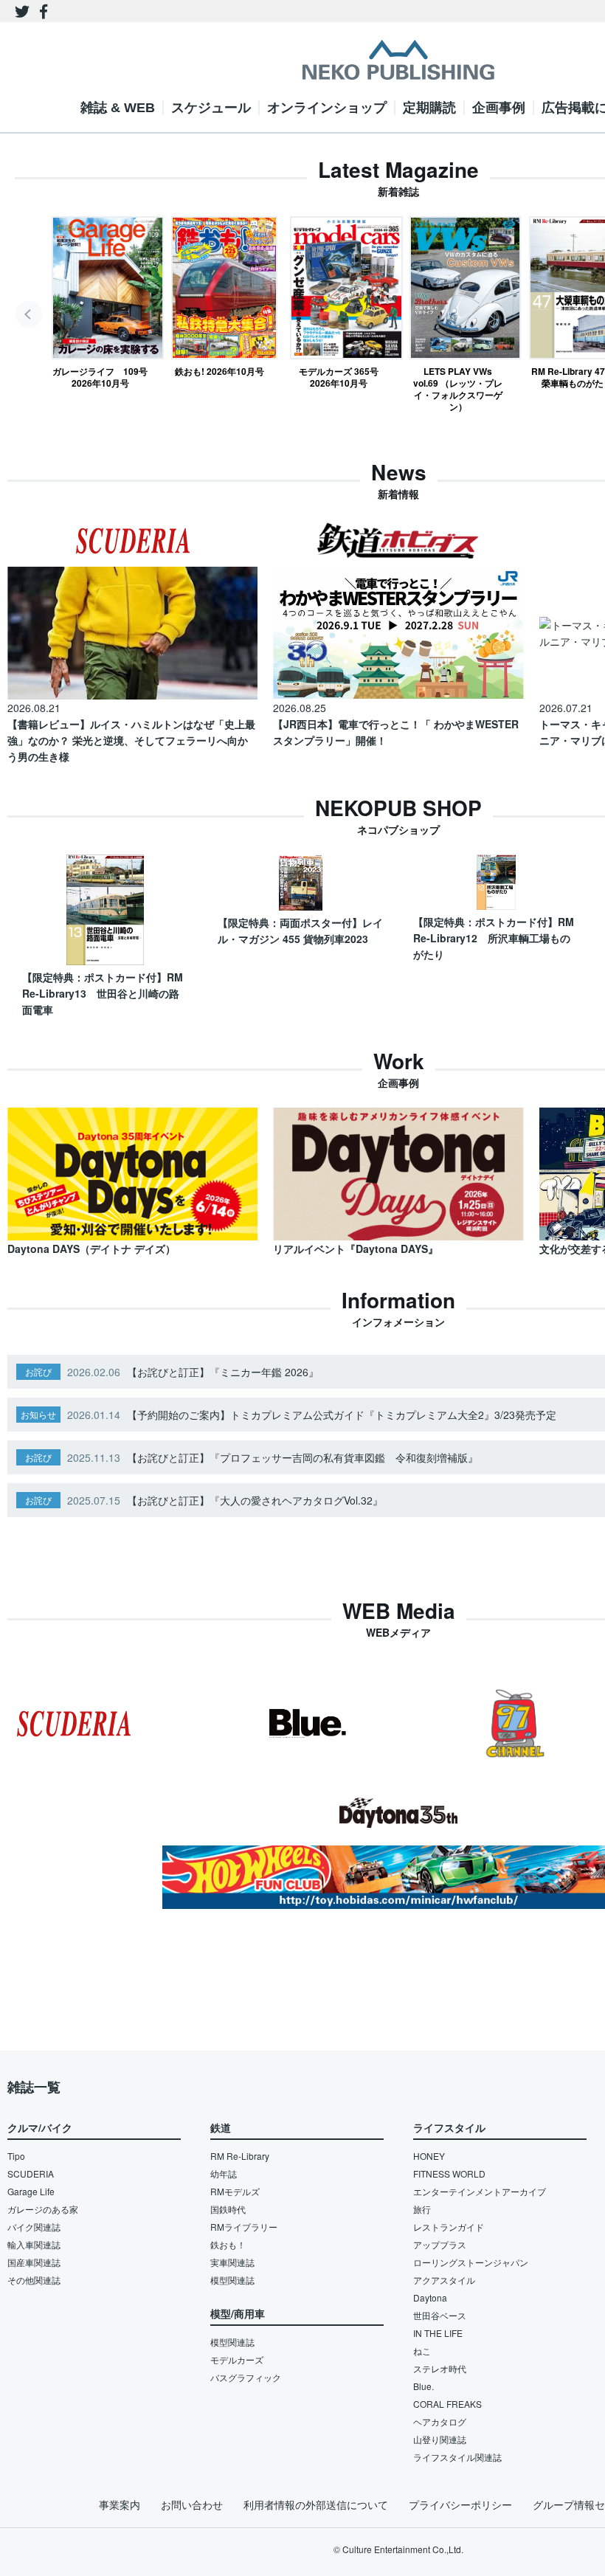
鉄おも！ (228, 2244)
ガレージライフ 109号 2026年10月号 (100, 377)
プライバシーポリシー (460, 2504)
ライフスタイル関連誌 (457, 2457)
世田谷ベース (440, 2315)
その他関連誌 (34, 2280)
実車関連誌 (232, 2262)
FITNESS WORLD (449, 2173)
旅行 (422, 2209)
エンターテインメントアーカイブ (480, 2191)
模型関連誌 (232, 2280)
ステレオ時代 (440, 2368)
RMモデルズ (235, 2191)
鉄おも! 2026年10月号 (219, 371)
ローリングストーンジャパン (471, 2262)
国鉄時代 (228, 2209)
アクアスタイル (444, 2280)
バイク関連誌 (34, 2227)
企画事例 (499, 108)
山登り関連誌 (440, 2439)
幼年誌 (224, 2173)
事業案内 (120, 2504)
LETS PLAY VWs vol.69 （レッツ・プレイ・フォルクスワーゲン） (458, 389)
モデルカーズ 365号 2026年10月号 (339, 377)
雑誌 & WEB (118, 108)
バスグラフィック (246, 2377)
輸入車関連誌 (34, 2244)
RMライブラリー (244, 2227)
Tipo (16, 2156)
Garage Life (31, 2191)
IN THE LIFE (438, 2333)
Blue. (423, 2386)
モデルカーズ (237, 2359)
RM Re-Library (240, 2156)
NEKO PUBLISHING (398, 60)
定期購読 (429, 108)
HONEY (429, 2156)
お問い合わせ (192, 2504)
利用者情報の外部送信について (316, 2504)
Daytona (430, 2297)
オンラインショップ (327, 108)
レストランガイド (449, 2227)
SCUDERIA (31, 2173)
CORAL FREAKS (447, 2404)
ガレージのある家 (43, 2209)
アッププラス (440, 2244)
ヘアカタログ (440, 2421)
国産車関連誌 (34, 2262)
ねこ (422, 2351)
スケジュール (211, 108)
